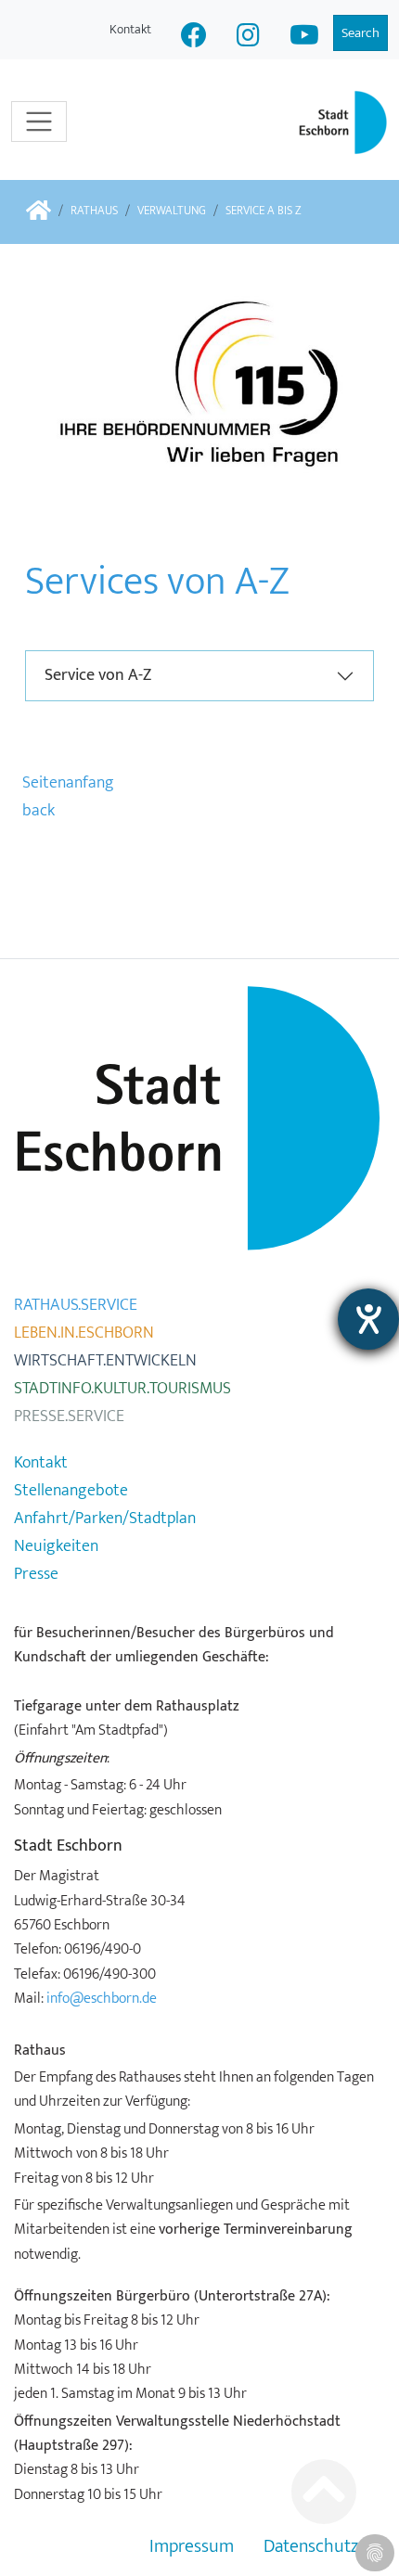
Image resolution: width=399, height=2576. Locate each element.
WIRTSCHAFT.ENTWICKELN (105, 1361)
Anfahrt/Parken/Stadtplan (105, 1519)
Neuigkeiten (56, 1546)
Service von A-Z (98, 675)
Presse (36, 1574)
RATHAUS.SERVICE (76, 1305)
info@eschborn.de (102, 1998)
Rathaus (94, 211)
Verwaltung (172, 211)
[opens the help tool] (368, 1319)
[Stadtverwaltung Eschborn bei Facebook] (194, 38)
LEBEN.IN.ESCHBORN (84, 1333)
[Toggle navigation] (39, 122)
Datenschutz (311, 2547)
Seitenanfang (68, 783)
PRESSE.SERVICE (69, 1416)
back (39, 811)
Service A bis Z (264, 211)
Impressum (192, 2547)
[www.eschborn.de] (39, 212)
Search (360, 33)
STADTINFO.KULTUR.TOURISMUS (122, 1389)
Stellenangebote (71, 1491)
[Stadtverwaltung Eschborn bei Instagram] (248, 38)
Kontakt (130, 29)
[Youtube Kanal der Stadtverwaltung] (304, 38)
